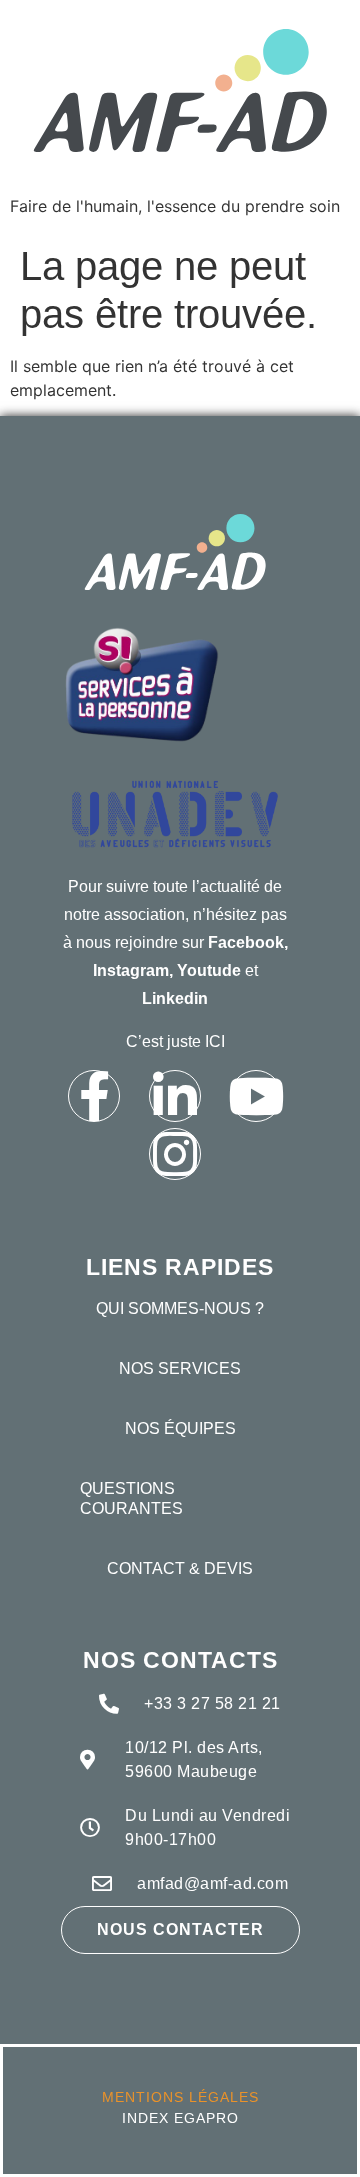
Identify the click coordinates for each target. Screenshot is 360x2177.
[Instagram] (175, 1154)
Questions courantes (131, 1498)
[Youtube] (256, 1096)
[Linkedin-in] (175, 1096)
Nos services (180, 1368)
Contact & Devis (180, 1568)
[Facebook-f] (94, 1096)
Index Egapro (180, 2118)
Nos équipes (180, 1428)
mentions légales (180, 2097)
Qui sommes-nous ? (180, 1308)
